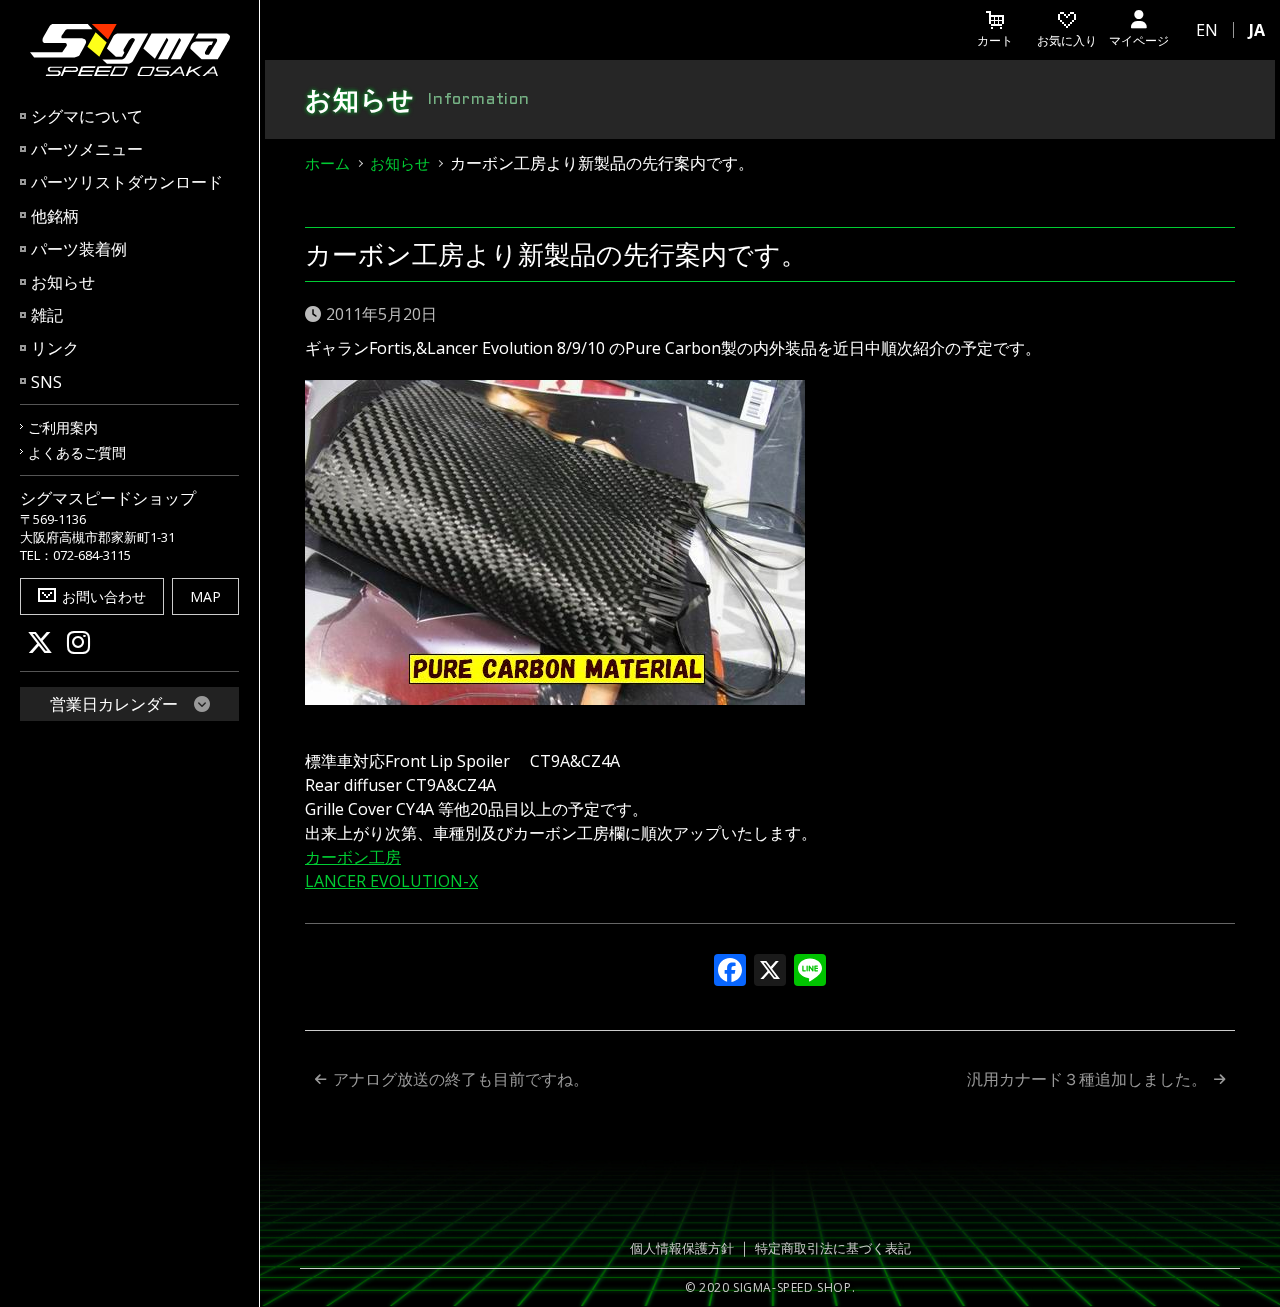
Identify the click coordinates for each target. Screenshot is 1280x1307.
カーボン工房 (353, 857)
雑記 (47, 315)
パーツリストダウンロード (127, 182)
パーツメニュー (87, 149)
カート (995, 40)
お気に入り (1067, 40)
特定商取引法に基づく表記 (833, 1248)
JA (1257, 30)
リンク (55, 348)
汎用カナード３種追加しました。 (1087, 1079)
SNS (46, 382)
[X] (770, 972)
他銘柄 (55, 216)
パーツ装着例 (79, 249)
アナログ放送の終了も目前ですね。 (461, 1079)
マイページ (1139, 40)
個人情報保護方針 (682, 1248)
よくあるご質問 (77, 452)
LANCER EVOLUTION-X (391, 881)
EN (1207, 30)
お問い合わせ (104, 596)
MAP (205, 596)
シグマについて (87, 116)
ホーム (327, 163)
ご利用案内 (63, 427)
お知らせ (63, 282)
